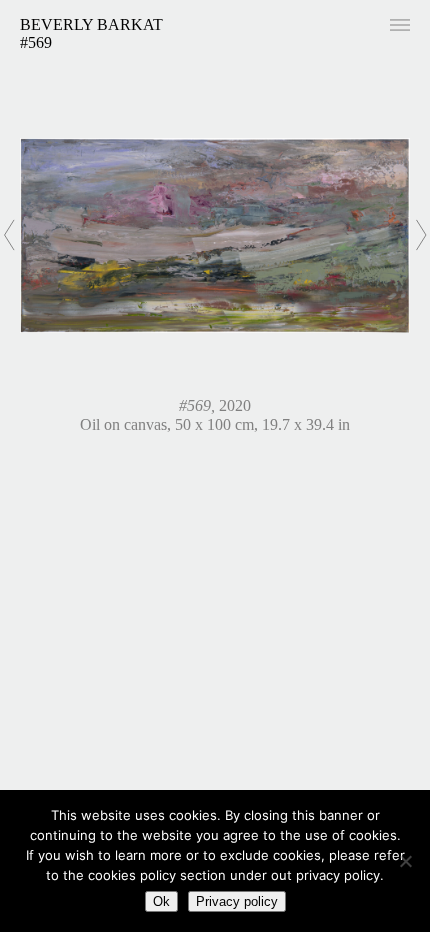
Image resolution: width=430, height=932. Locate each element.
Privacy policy (237, 901)
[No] (405, 861)
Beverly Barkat (91, 24)
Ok (161, 901)
